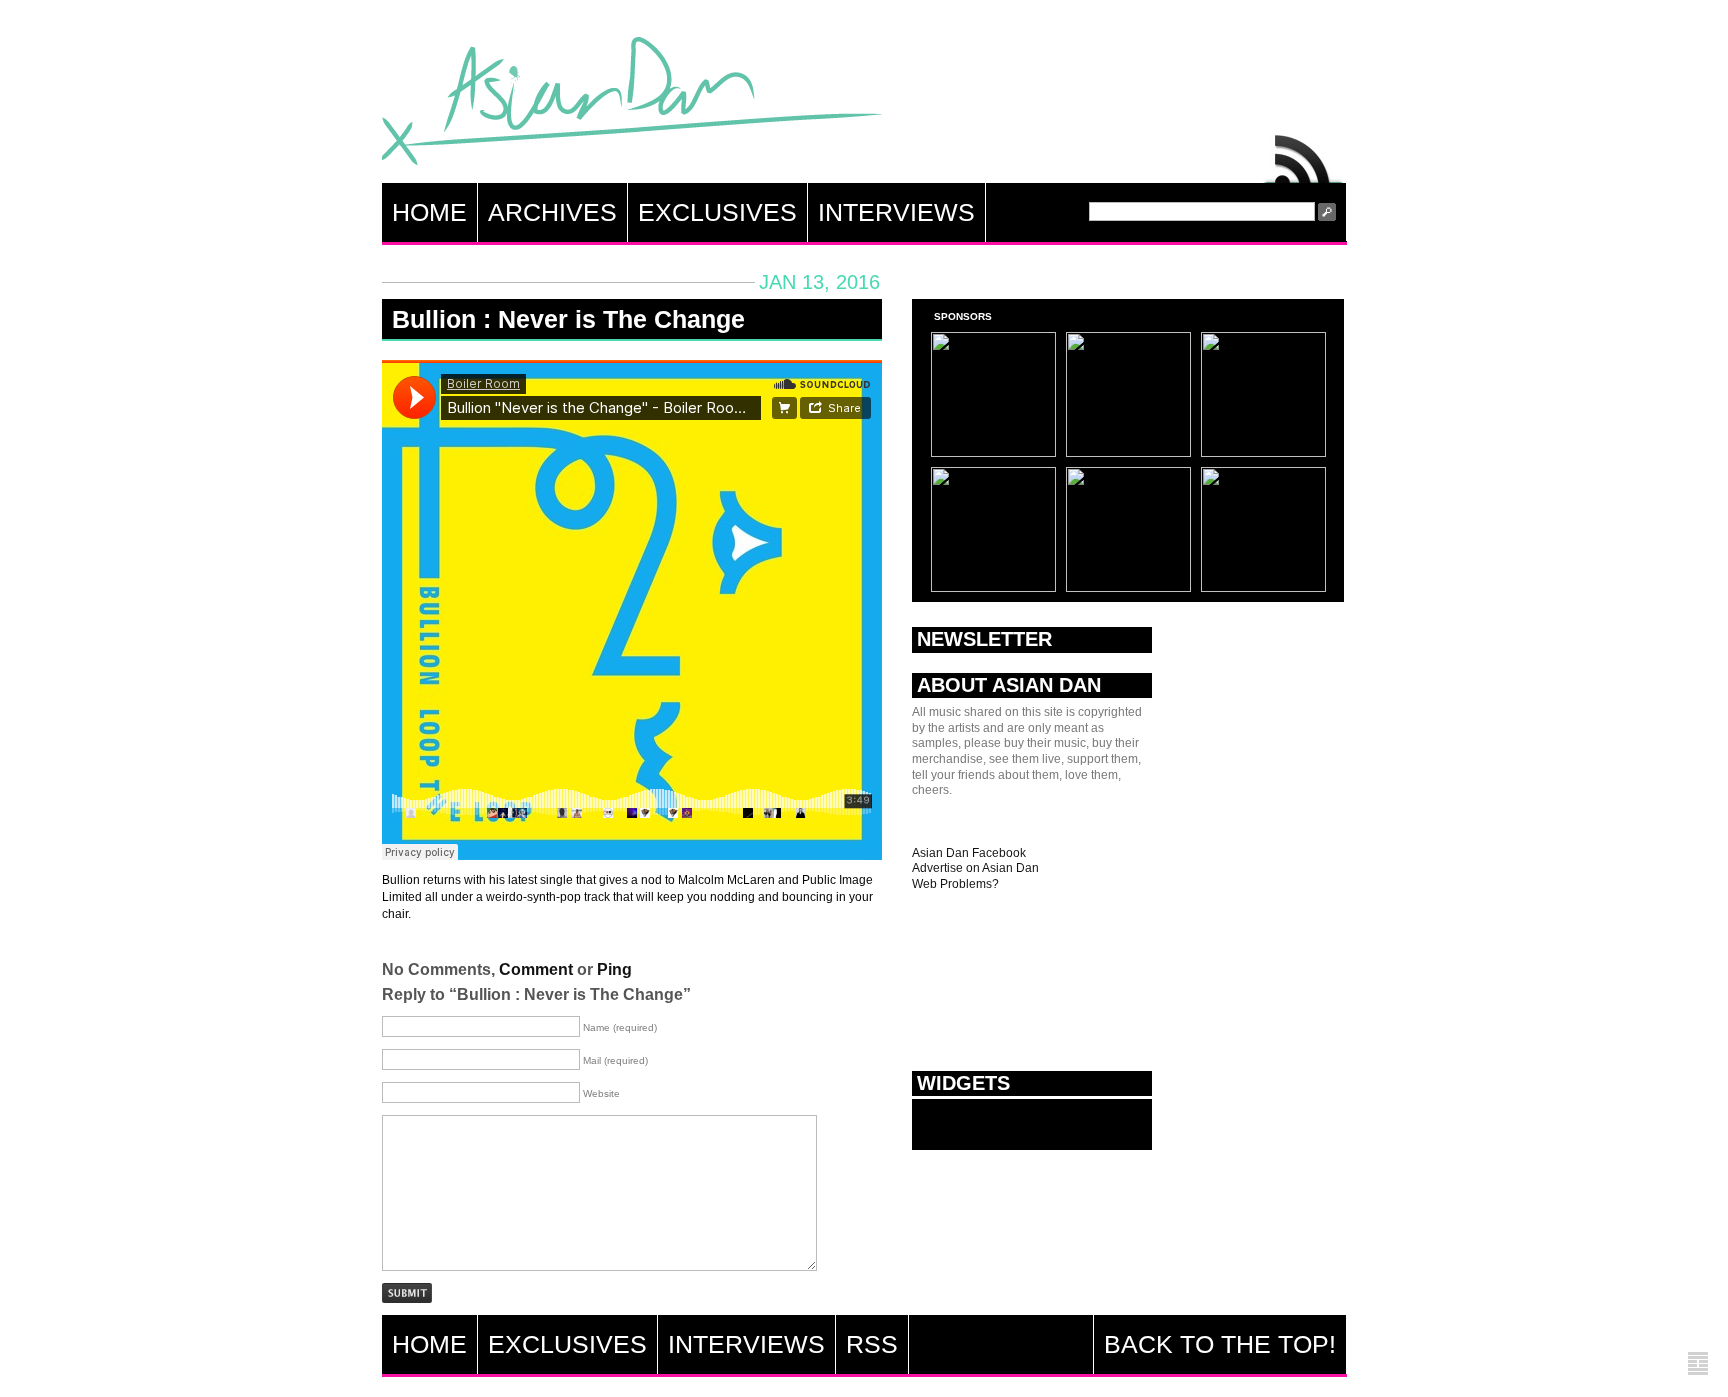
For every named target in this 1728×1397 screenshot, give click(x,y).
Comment (536, 969)
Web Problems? (955, 884)
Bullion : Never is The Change (568, 319)
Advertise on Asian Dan (975, 868)
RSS (1304, 154)
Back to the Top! (1220, 1344)
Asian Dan (632, 105)
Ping (614, 969)
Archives (552, 212)
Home (429, 212)
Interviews (896, 212)
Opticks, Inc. (1698, 1364)
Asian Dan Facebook (969, 853)
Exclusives (717, 212)
